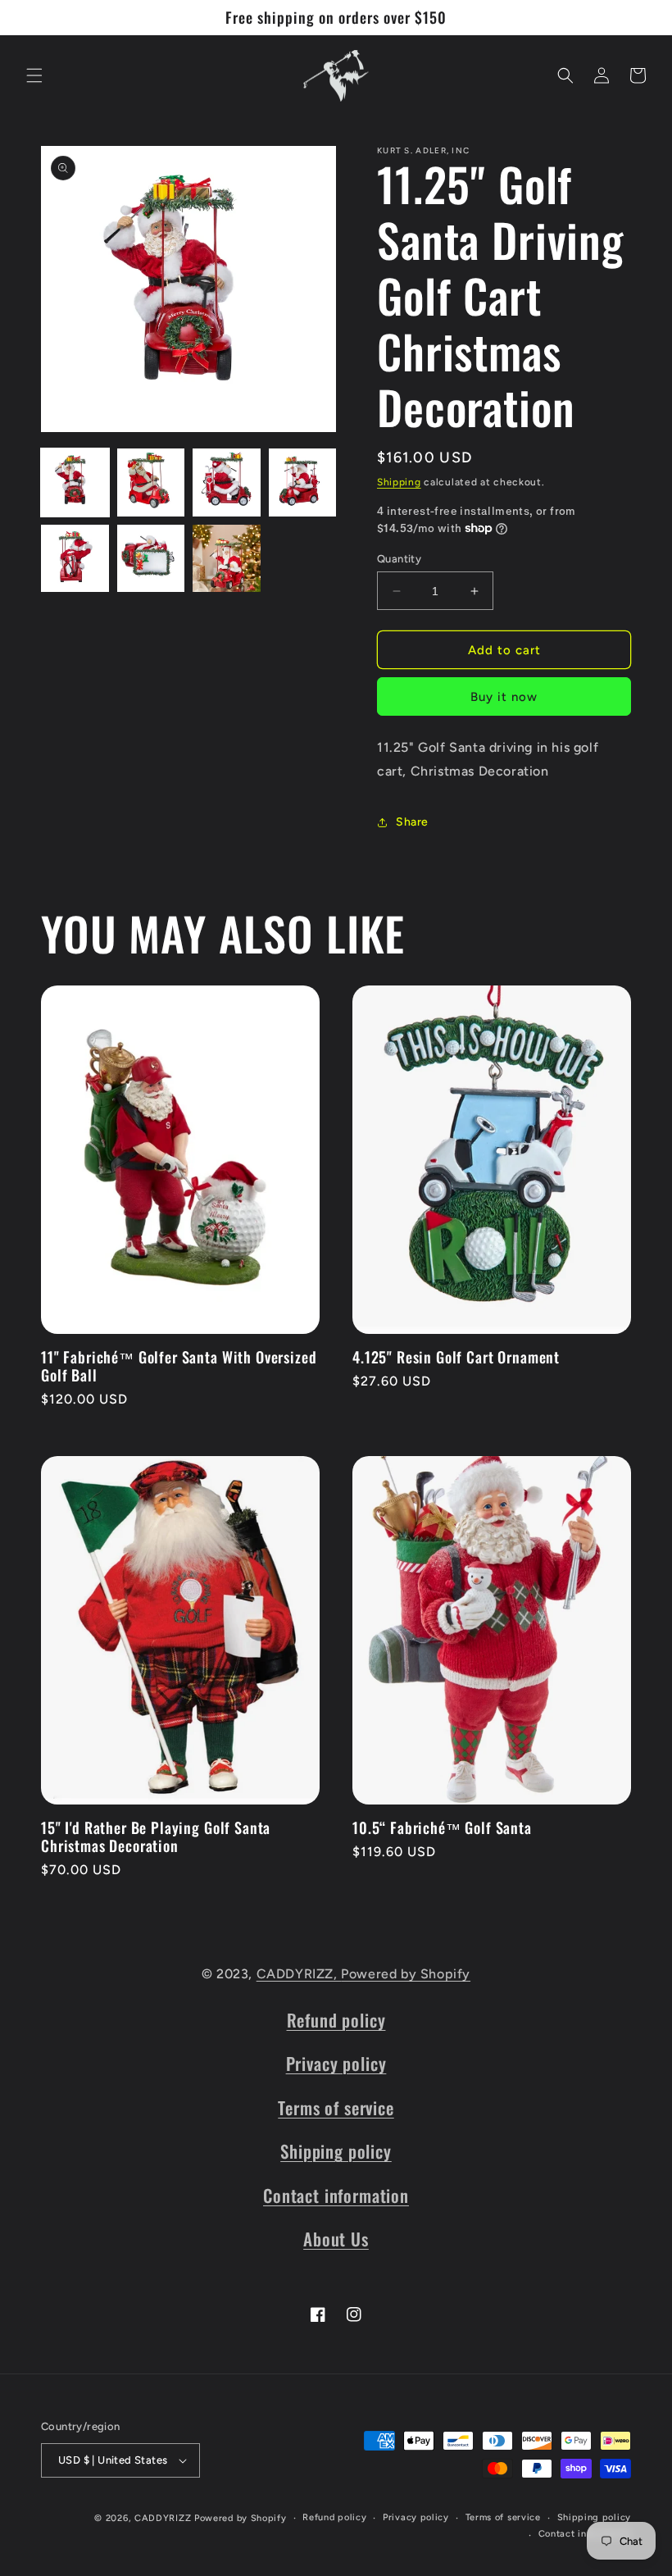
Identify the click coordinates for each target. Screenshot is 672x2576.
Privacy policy (336, 2063)
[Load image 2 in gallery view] (151, 482)
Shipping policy (336, 2151)
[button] (34, 75)
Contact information (336, 2195)
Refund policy (336, 2020)
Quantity (399, 559)
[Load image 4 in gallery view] (303, 482)
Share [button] (412, 822)
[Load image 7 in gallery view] (227, 559)
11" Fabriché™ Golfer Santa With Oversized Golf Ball (179, 1366)
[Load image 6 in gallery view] (151, 559)
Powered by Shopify (406, 1974)
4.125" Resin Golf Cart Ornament (456, 1357)
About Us (336, 2239)
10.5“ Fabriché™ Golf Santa (442, 1827)
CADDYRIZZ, (299, 1974)
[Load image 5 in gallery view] (75, 559)
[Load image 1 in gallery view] (75, 482)
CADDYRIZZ (163, 2518)
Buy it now (504, 697)
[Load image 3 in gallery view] (227, 482)
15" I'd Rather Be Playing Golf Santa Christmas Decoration (156, 1836)
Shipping (399, 482)
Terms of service (336, 2107)
